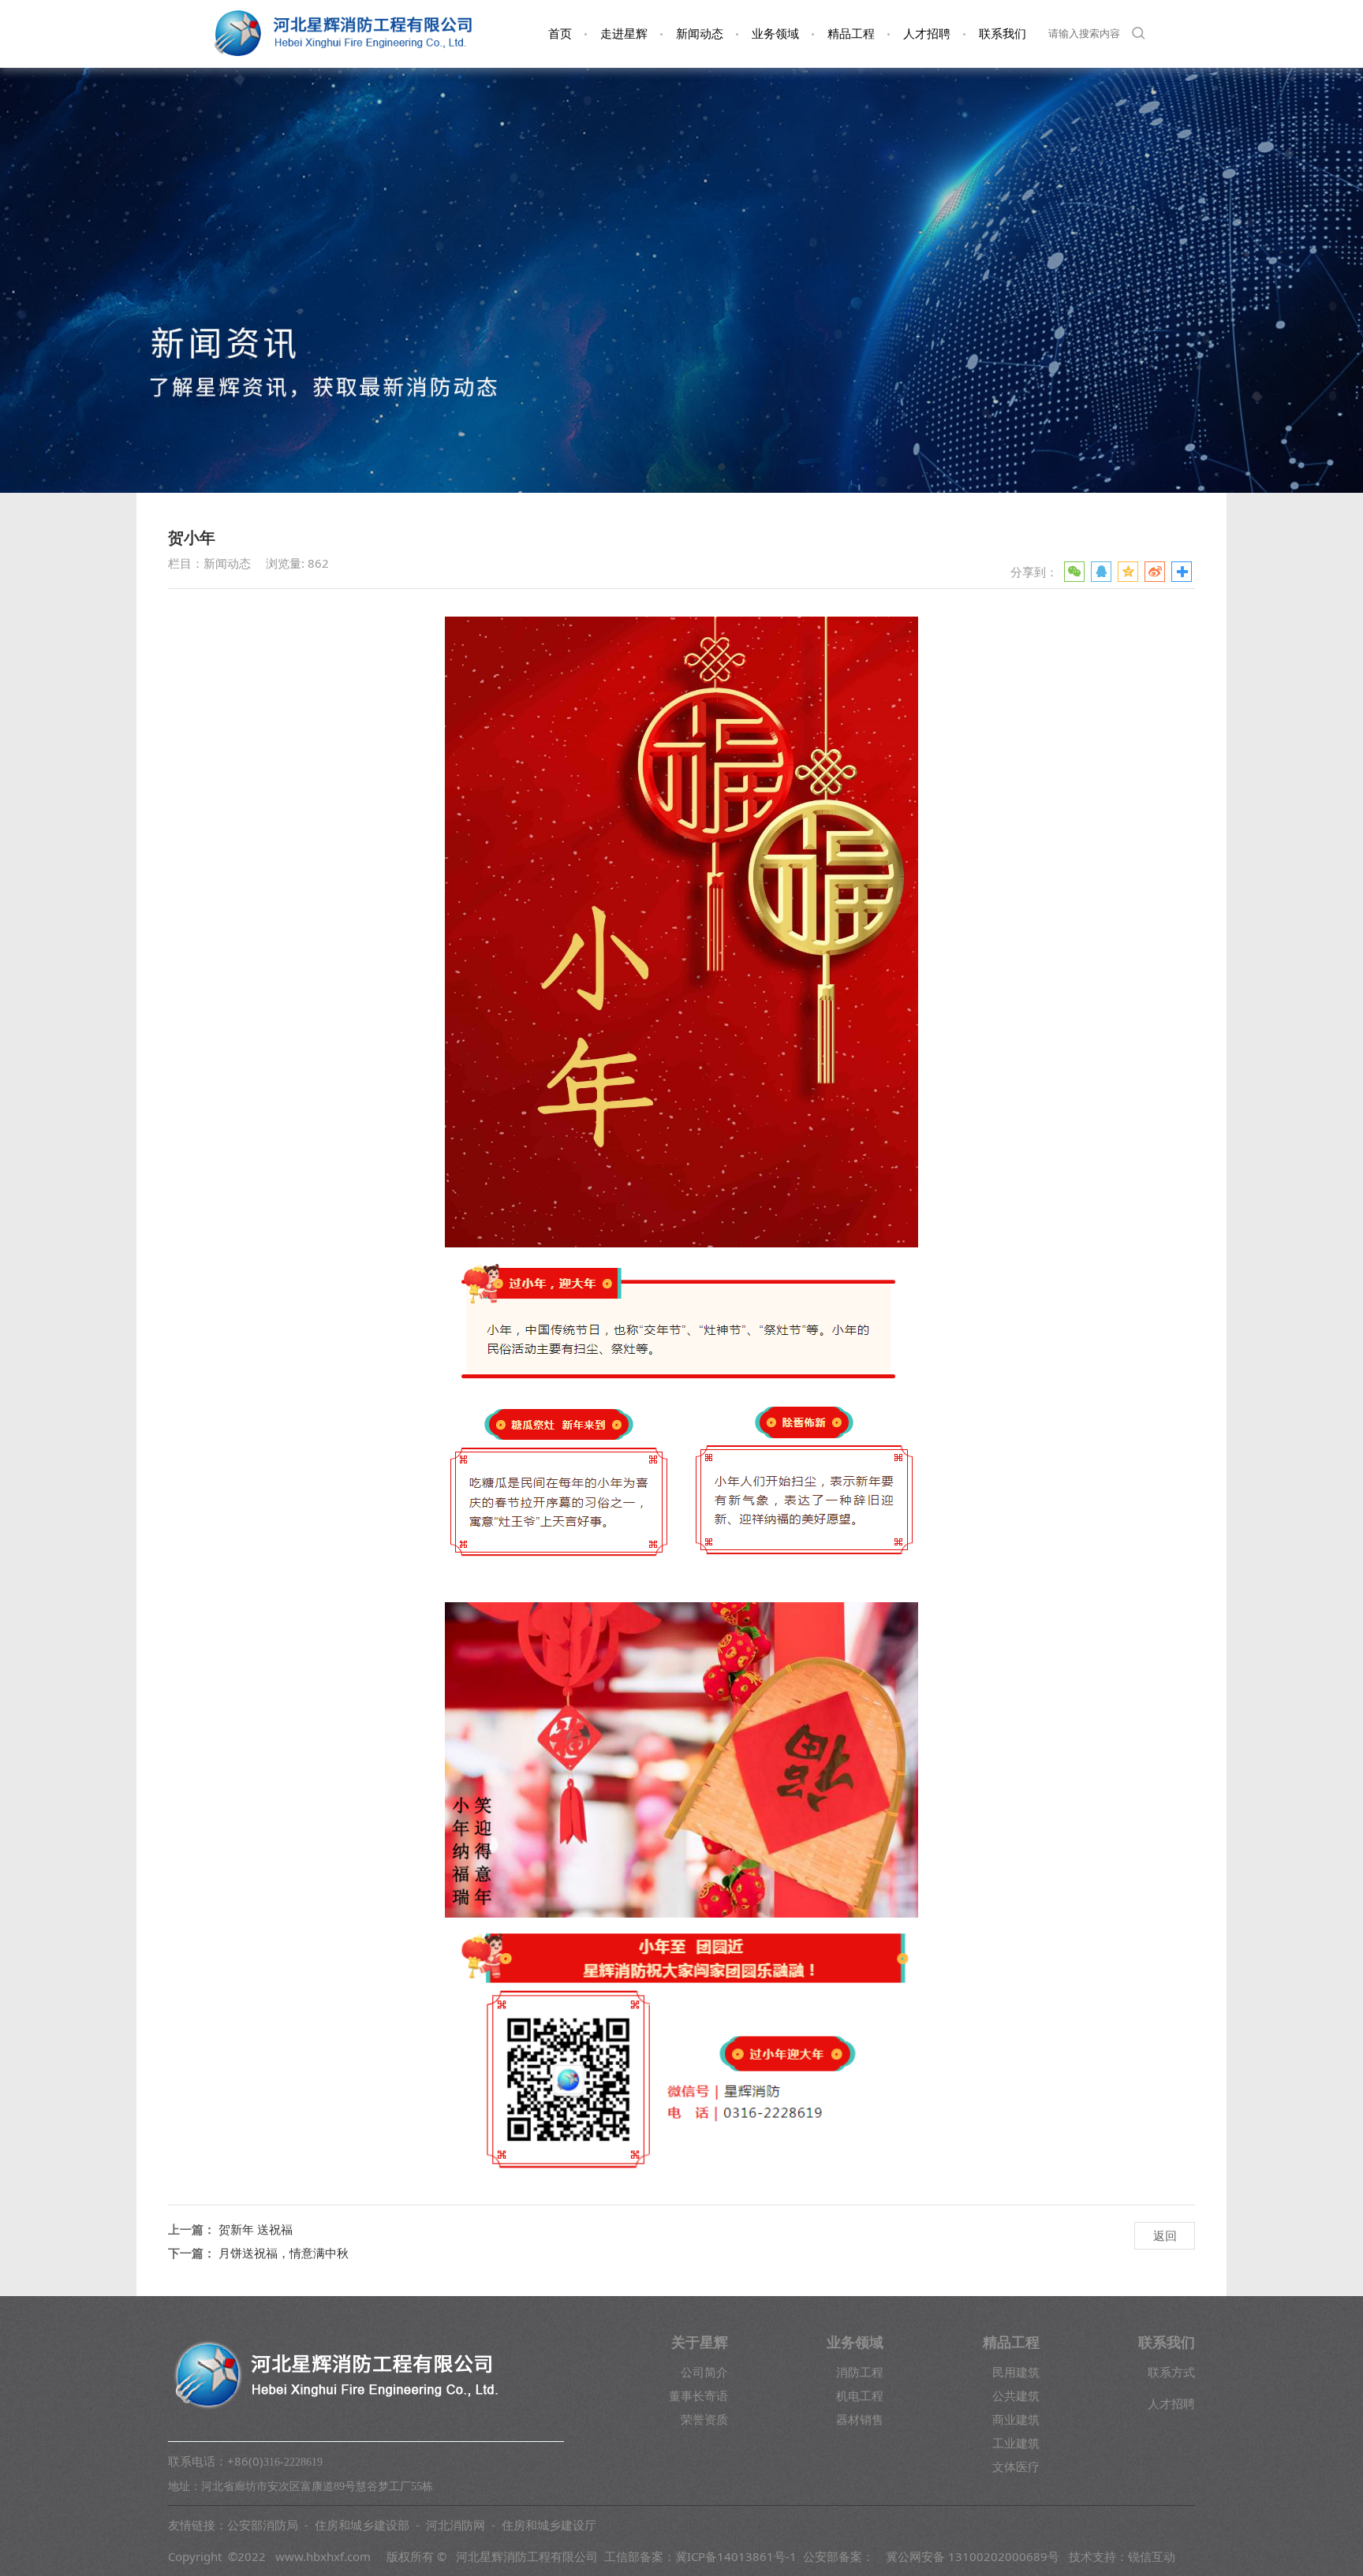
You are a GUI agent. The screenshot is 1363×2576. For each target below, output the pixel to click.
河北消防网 (456, 2525)
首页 (560, 34)
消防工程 (860, 2372)
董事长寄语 (698, 2395)
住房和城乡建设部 (362, 2525)
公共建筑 (1016, 2395)
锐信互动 (1152, 2556)
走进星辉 (624, 34)
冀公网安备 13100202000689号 (973, 2556)
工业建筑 (1016, 2443)
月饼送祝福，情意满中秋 (284, 2253)
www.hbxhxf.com (323, 2556)
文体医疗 (1016, 2466)
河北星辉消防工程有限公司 (527, 2556)
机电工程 (860, 2395)
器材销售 (860, 2419)
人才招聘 (927, 34)
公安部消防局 (263, 2525)
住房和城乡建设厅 (549, 2525)
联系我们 (1003, 34)
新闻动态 (700, 34)
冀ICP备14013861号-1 (736, 2556)
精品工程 (851, 34)
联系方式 (1171, 2372)
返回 (1165, 2235)
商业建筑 (1016, 2419)
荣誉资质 (704, 2419)
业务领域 (775, 34)
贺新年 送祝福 (256, 2229)
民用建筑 (1016, 2372)
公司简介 (704, 2372)
